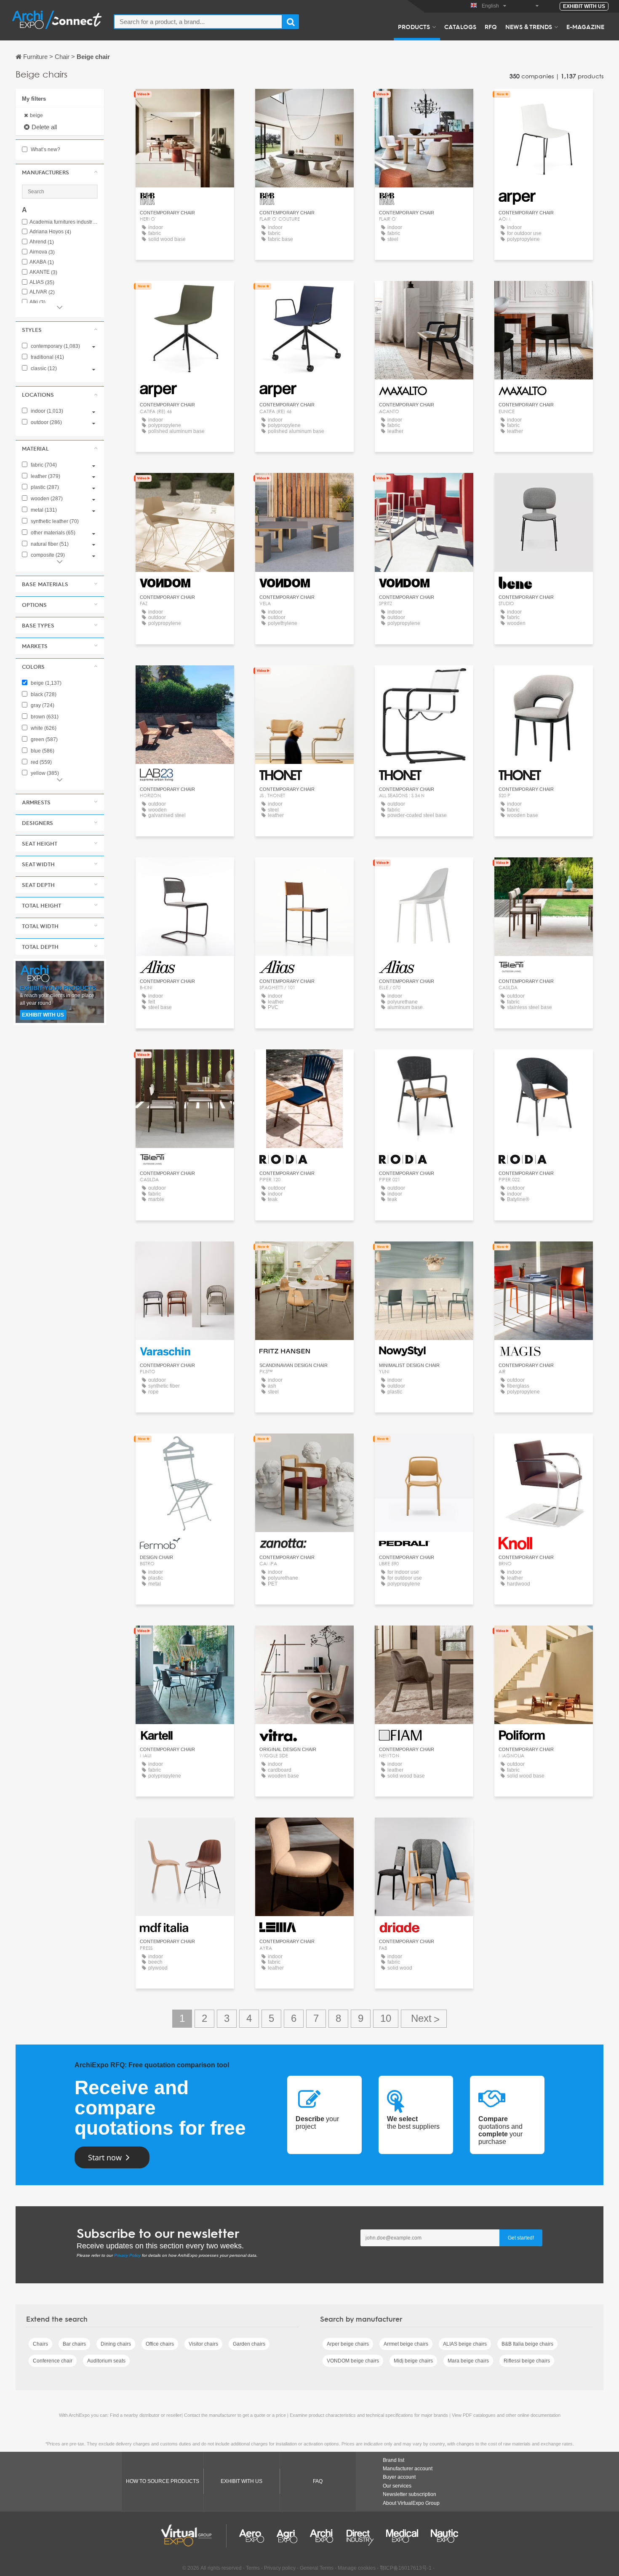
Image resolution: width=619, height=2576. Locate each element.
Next (424, 2019)
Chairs (40, 2344)
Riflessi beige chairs (527, 2361)
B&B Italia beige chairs (527, 2344)
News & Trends (529, 27)
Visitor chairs (203, 2344)
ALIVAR (42, 292)
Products (414, 27)
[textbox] (198, 22)
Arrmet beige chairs (406, 2344)
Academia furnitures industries (64, 222)
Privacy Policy (127, 2255)
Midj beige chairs (413, 2361)
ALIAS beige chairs (465, 2344)
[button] (60, 172)
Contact (304, 1256)
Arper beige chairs (348, 2344)
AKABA (42, 262)
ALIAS (42, 282)
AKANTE (43, 272)
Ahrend (42, 242)
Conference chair (53, 2361)
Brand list (394, 2460)
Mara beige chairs (468, 2361)
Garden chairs (249, 2344)
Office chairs (160, 2344)
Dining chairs (116, 2344)
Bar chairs (74, 2344)
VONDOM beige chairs (353, 2361)
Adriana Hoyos (50, 232)
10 (386, 2018)
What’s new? (45, 149)
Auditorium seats (106, 2361)
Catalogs (460, 27)
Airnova (42, 252)
